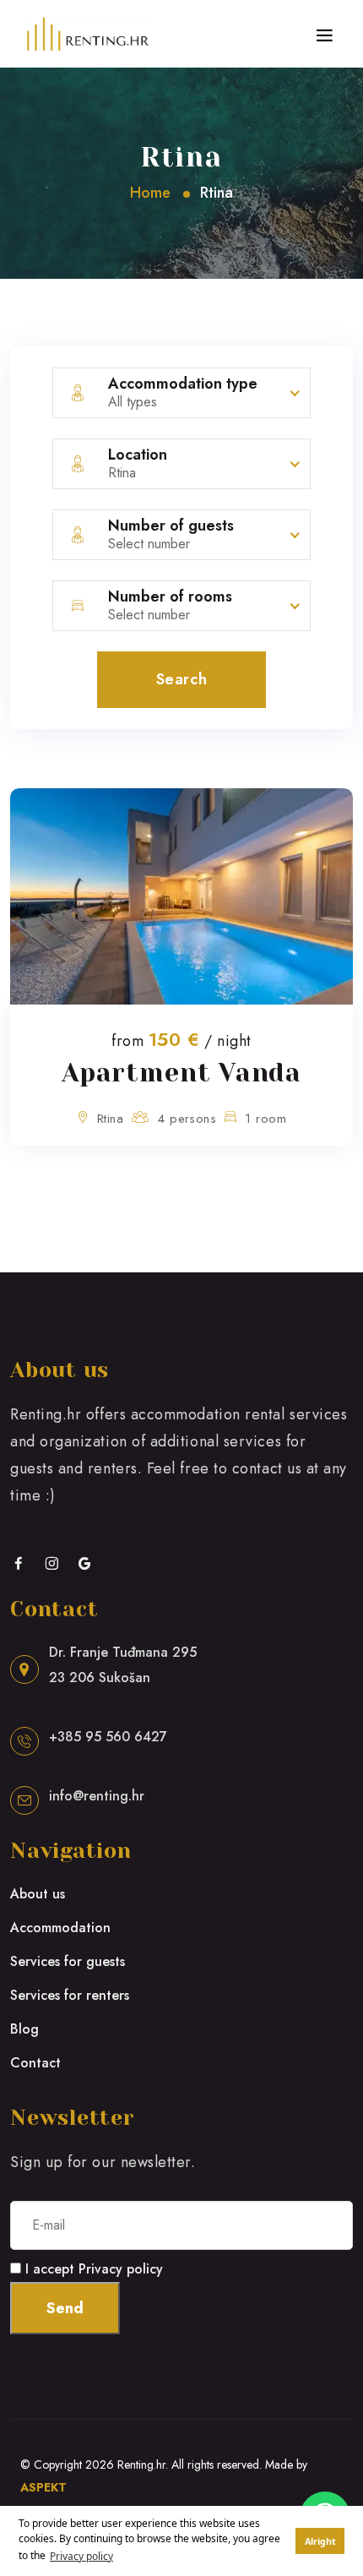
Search (181, 679)
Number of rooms (170, 596)
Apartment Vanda (182, 1073)
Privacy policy (121, 2269)
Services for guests (68, 1961)
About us (38, 1894)
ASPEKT (43, 2487)
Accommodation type (183, 384)
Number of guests (171, 526)
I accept (94, 2269)
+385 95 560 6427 (108, 1737)
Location (138, 455)
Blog (24, 2029)
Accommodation (60, 1928)
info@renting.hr (97, 1796)
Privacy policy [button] (81, 2556)
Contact (35, 2063)
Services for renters (70, 1995)
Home (150, 193)
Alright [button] (320, 2541)
